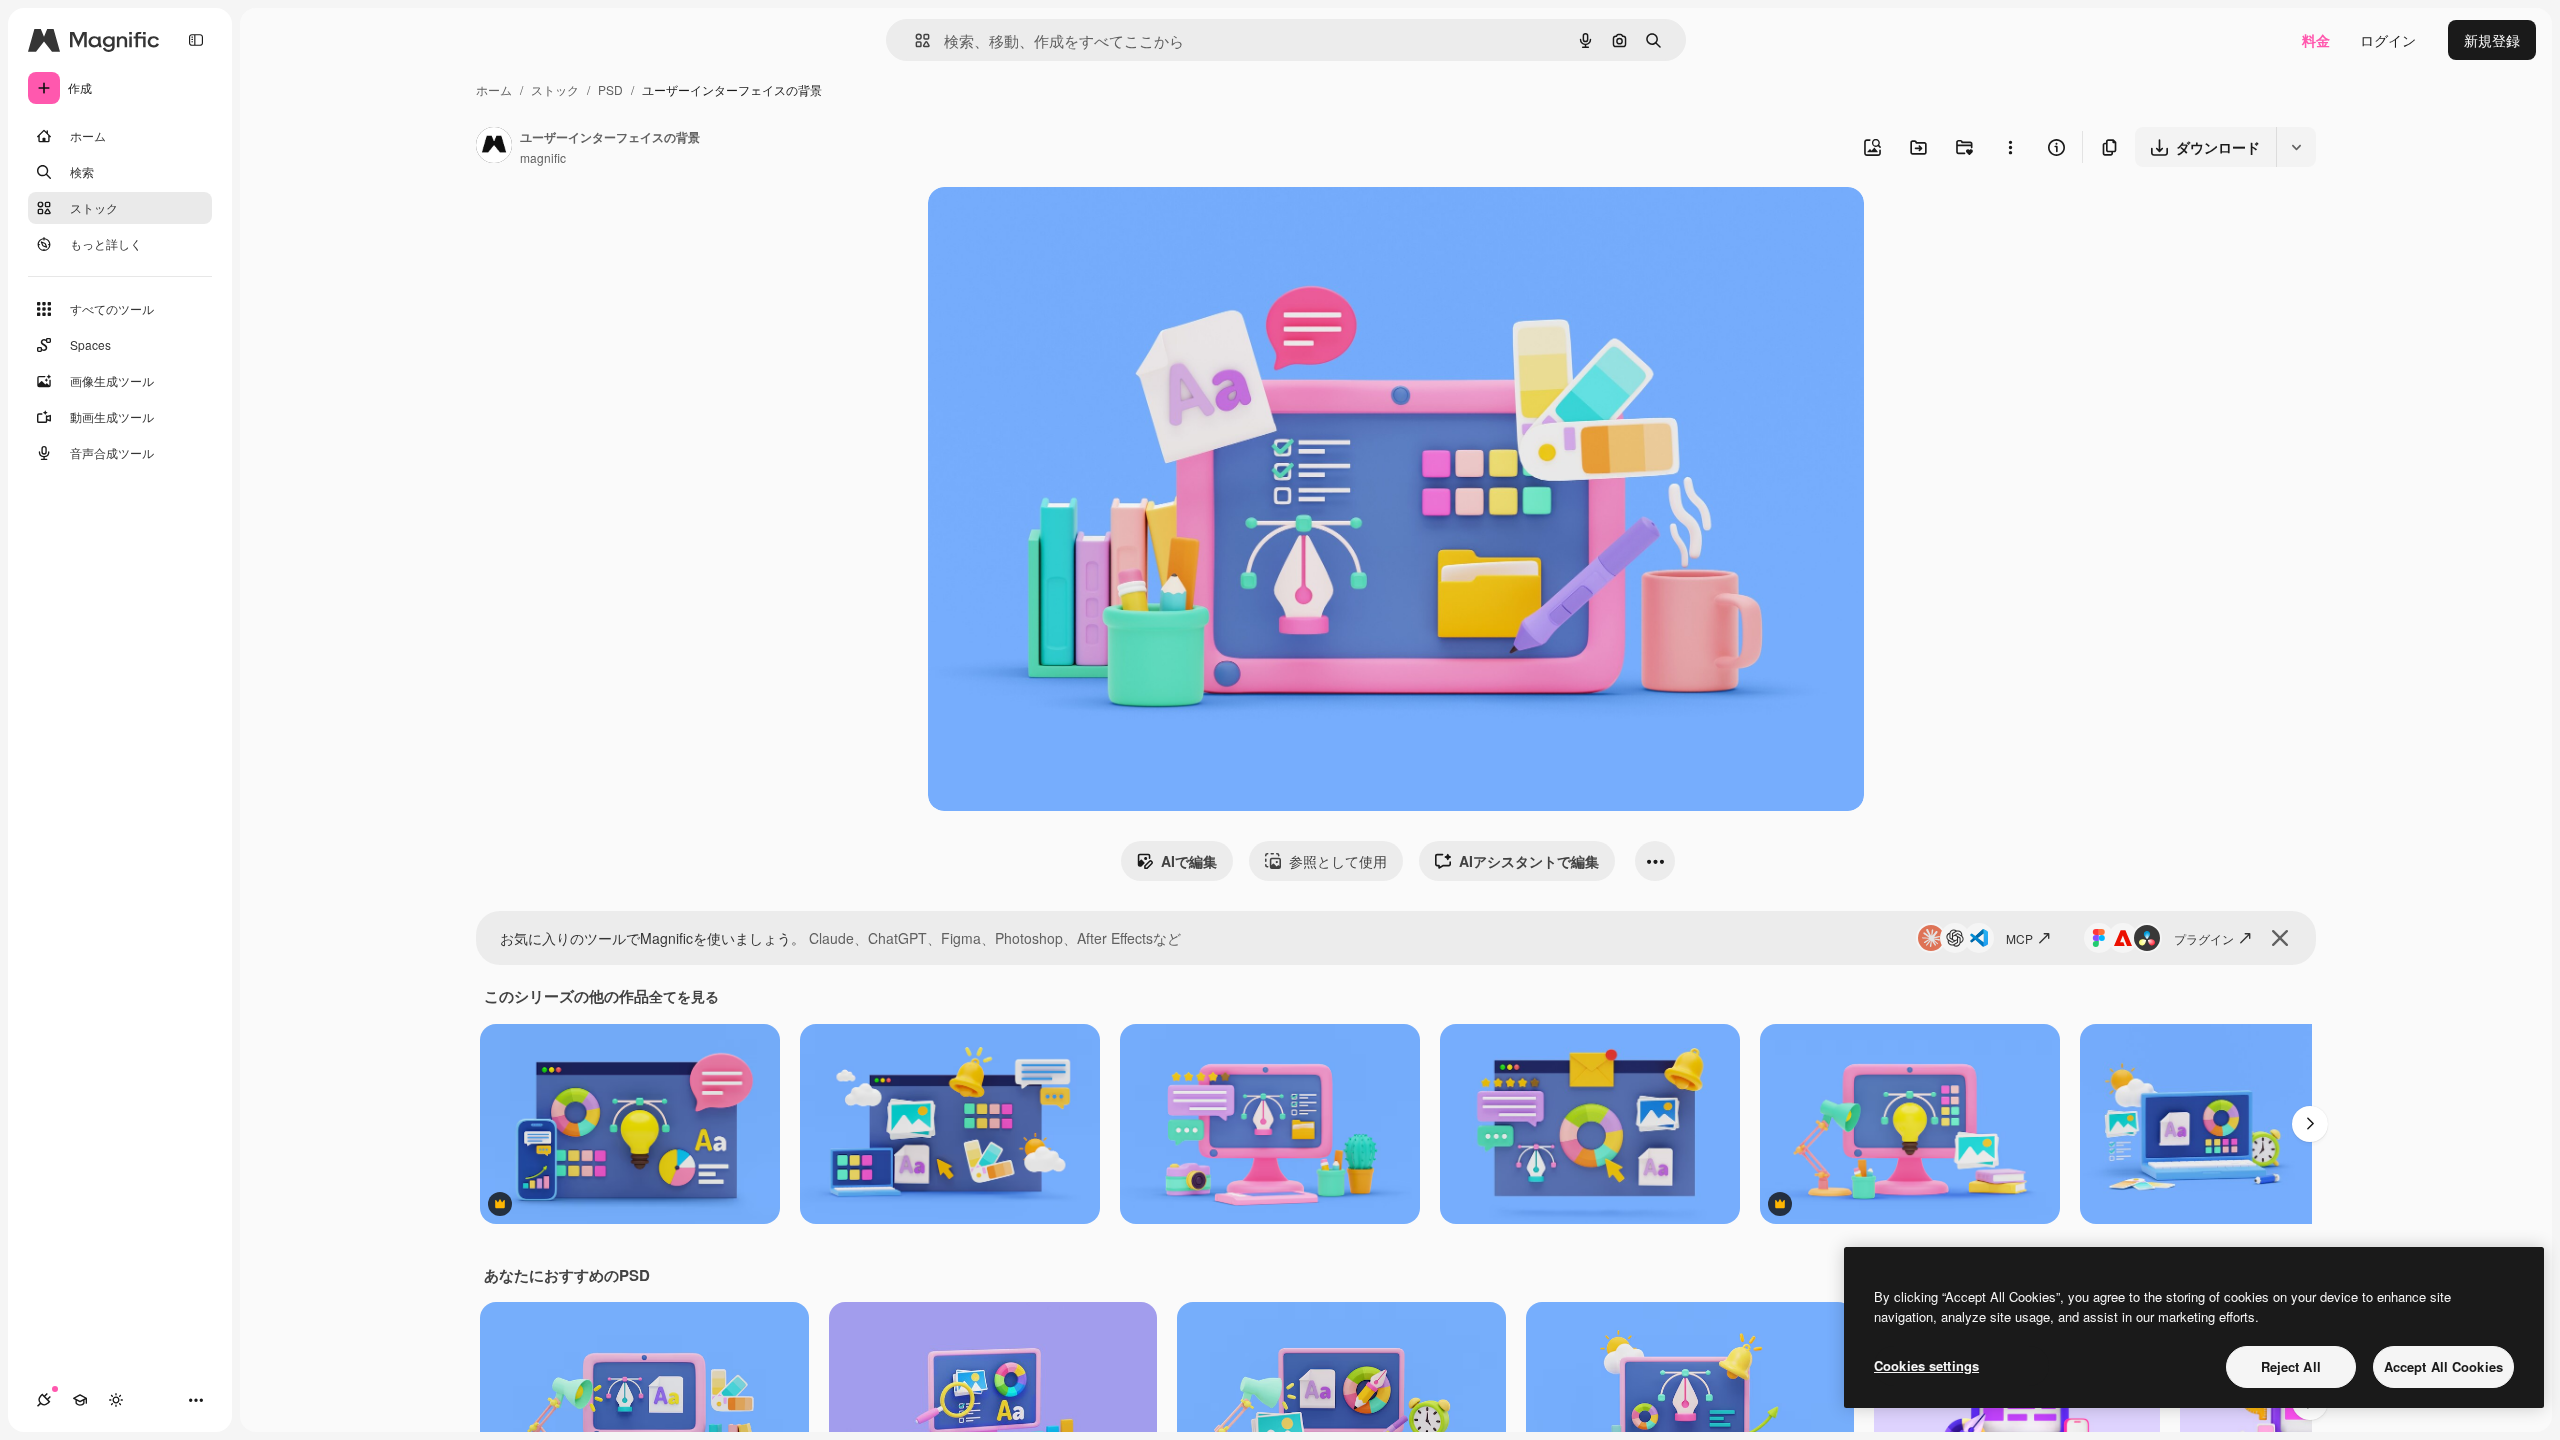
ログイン (2388, 40)
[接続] (44, 1400)
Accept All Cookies (2443, 1366)
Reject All (2291, 1366)
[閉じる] (2280, 938)
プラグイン (2204, 938)
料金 (2316, 40)
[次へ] (2310, 1124)
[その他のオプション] (2010, 147)
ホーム (494, 89)
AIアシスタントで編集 (1529, 861)
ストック (555, 89)
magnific (543, 157)
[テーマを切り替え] (116, 1400)
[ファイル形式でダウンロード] (2296, 147)
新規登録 (2492, 40)
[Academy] (80, 1400)
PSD (610, 89)
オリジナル (1065, 225)
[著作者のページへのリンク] (494, 147)
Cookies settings (1926, 1365)
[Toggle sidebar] (196, 40)
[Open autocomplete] (914, 40)
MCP (2019, 938)
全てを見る (684, 996)
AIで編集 (1189, 861)
